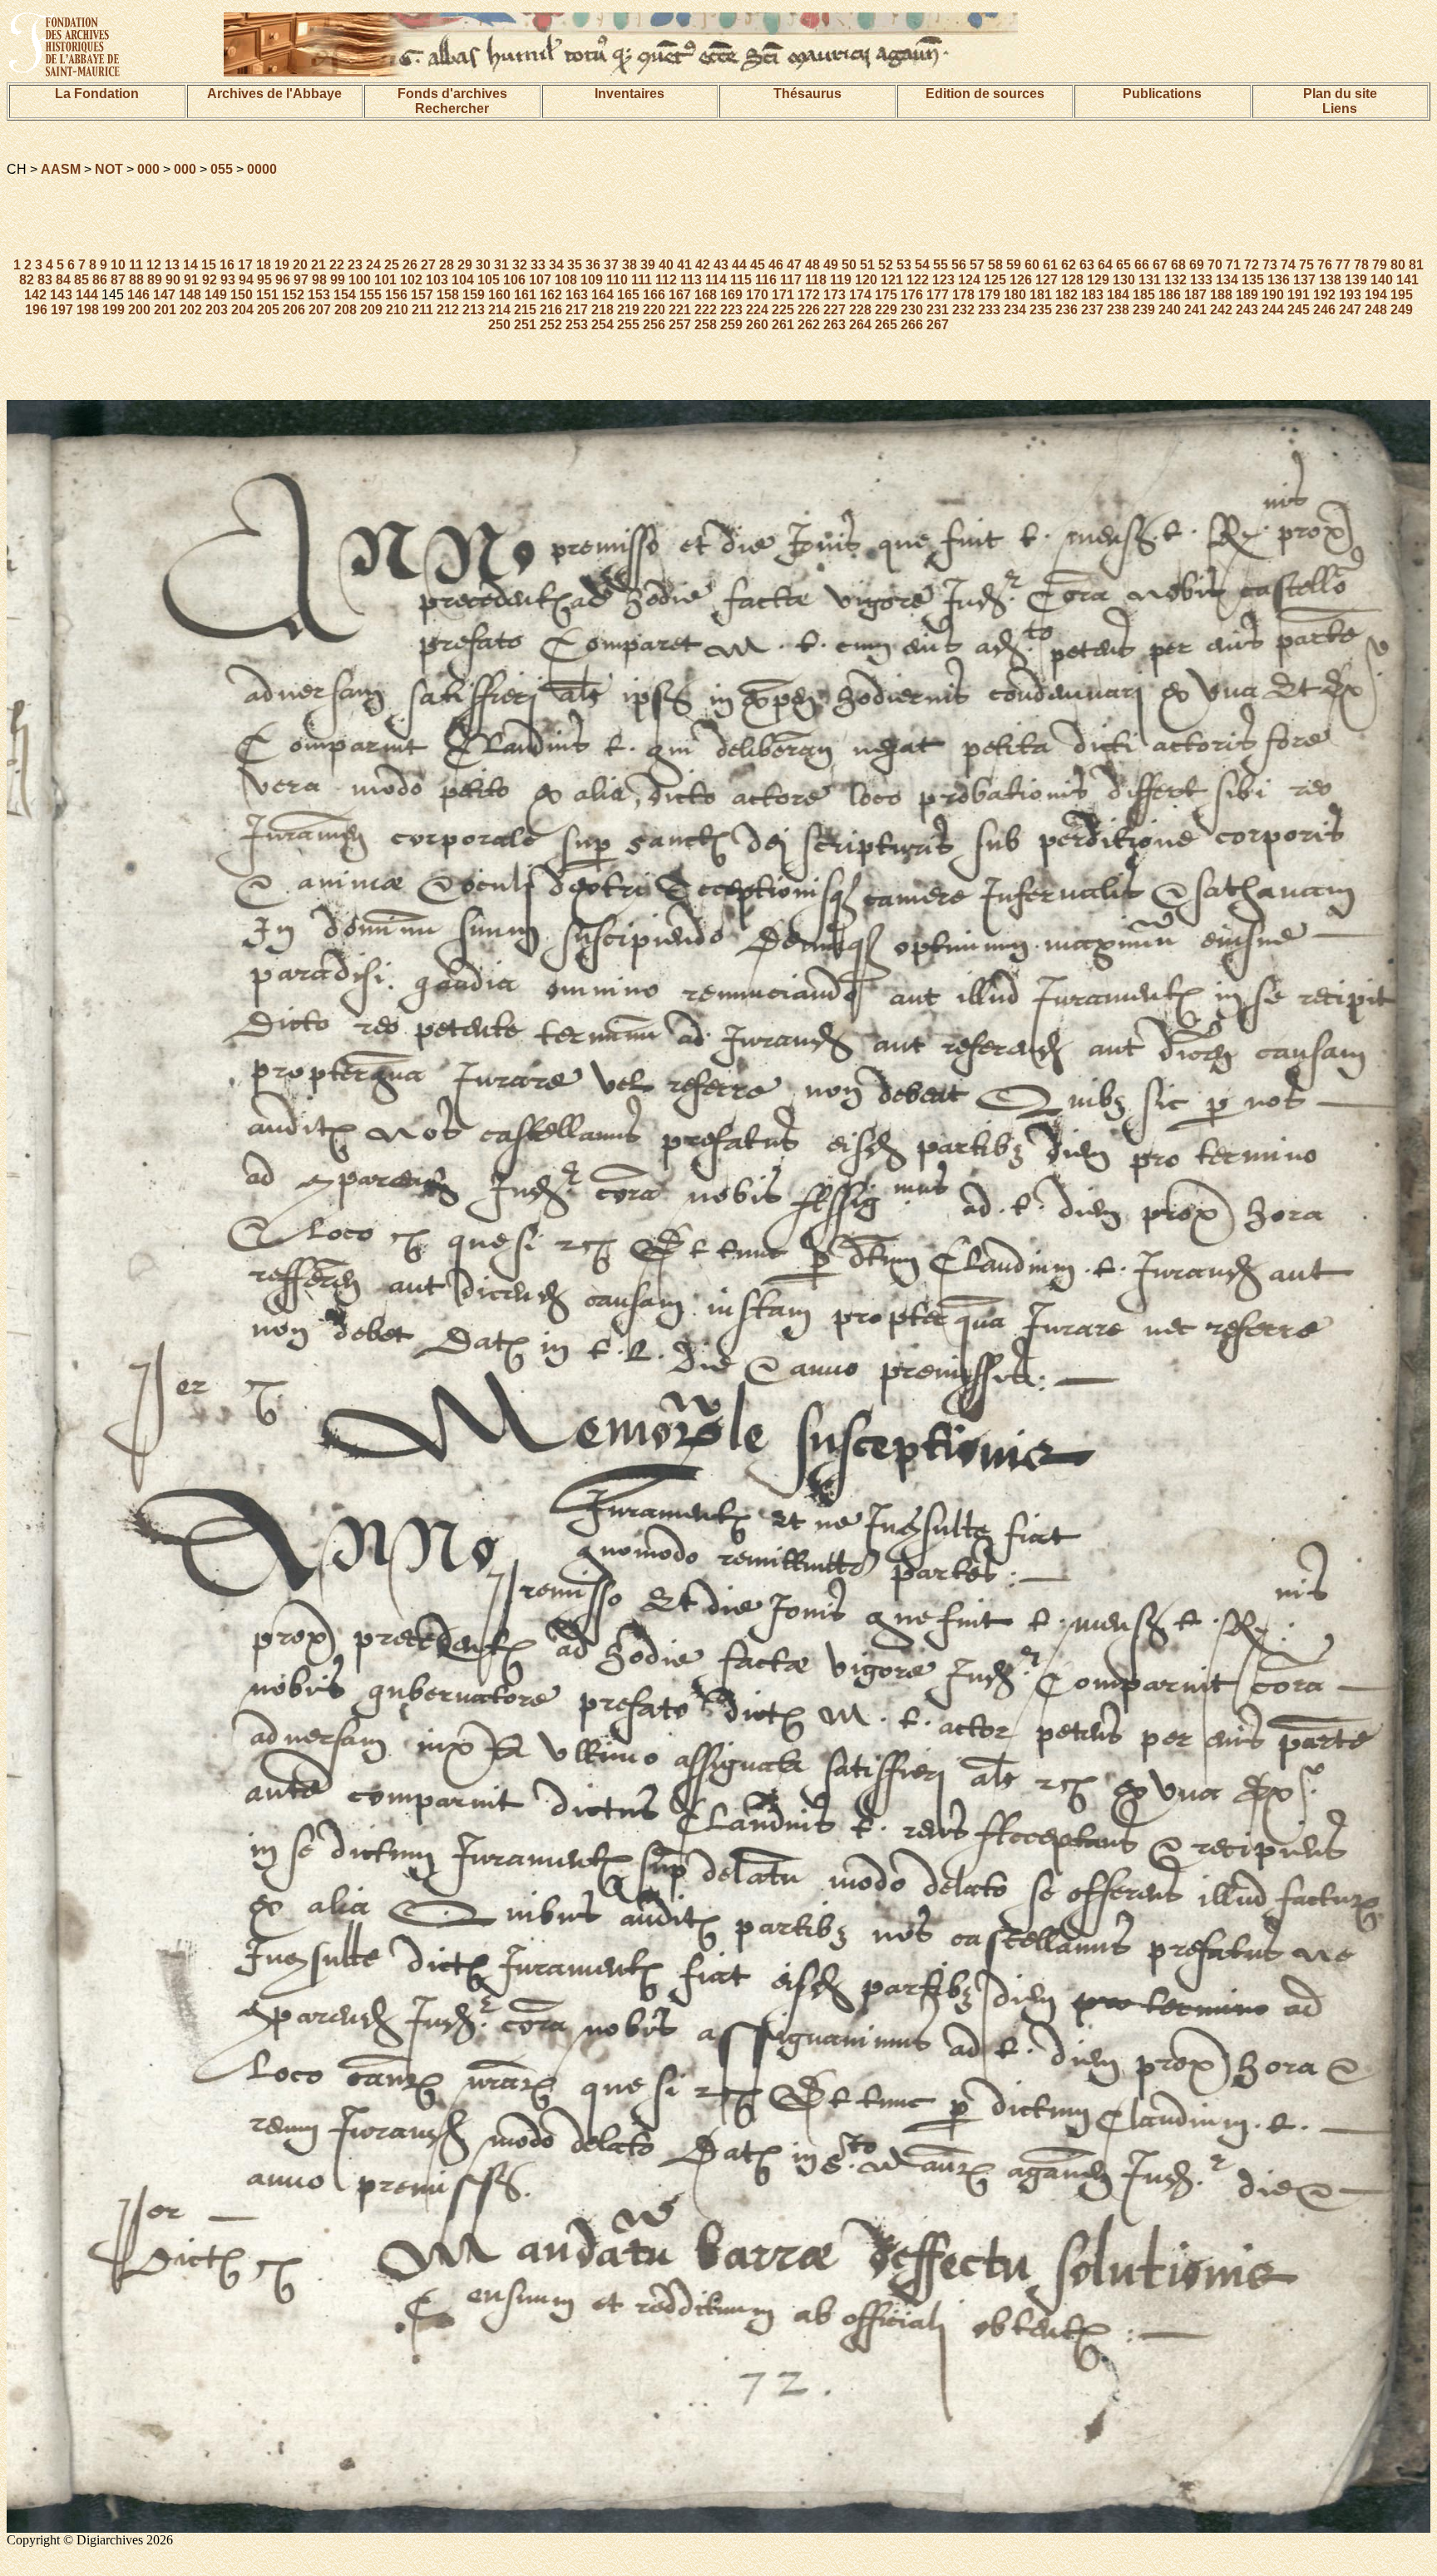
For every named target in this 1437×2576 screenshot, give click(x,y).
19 (282, 265)
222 (706, 310)
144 (87, 295)
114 (716, 280)
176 (912, 295)
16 (227, 265)
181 (1041, 295)
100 (360, 280)
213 (474, 310)
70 (1215, 265)
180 (1015, 295)
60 (1032, 265)
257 (680, 325)
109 (592, 280)
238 (1118, 310)
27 (428, 265)
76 (1325, 265)
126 (1021, 280)
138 (1330, 280)
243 (1247, 310)
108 (566, 280)
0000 (262, 169)
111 (642, 280)
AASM (61, 169)
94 (246, 280)
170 (757, 295)
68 (1178, 265)
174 (860, 295)
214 (499, 310)
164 (602, 295)
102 (411, 280)
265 (886, 325)
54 (922, 265)
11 (136, 265)
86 (100, 280)
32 (520, 265)
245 (1299, 310)
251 (525, 325)
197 (62, 310)
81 (1416, 265)
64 (1105, 265)
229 (886, 310)
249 (1402, 310)
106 (514, 280)
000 (148, 169)
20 (300, 265)
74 (1288, 265)
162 (551, 295)
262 (809, 325)
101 (385, 280)
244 (1273, 310)
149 (216, 295)
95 (264, 280)
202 (191, 310)
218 (602, 310)
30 (483, 265)
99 (338, 280)
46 (776, 265)
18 (264, 265)
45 (758, 265)
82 (27, 280)
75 (1306, 265)
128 (1072, 280)
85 (81, 280)
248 (1376, 310)
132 (1175, 280)
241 (1195, 310)
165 (628, 295)
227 (835, 310)
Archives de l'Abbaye (274, 94)
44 (739, 265)
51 (867, 265)
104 (463, 280)
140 (1382, 280)
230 (912, 310)
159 (474, 295)
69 (1197, 265)
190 (1273, 295)
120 (866, 280)
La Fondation (97, 94)
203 (217, 310)
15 (209, 265)
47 (794, 265)
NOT (109, 169)
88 (136, 280)
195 (1402, 295)
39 (648, 265)
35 (575, 265)
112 (666, 280)
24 (373, 265)
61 (1050, 265)
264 (860, 325)
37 (611, 265)
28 (447, 265)
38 (630, 265)
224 (757, 310)
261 (783, 325)
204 (242, 310)
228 (860, 310)
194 (1376, 295)
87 (118, 280)
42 (703, 265)
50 (849, 265)
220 (654, 310)
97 (301, 280)
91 (191, 280)
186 (1170, 295)
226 (809, 310)
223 (731, 310)
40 (666, 265)
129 (1098, 280)
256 (654, 325)
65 (1123, 265)
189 (1247, 295)
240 (1170, 310)
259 (731, 325)
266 (912, 325)
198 (88, 310)
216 (551, 310)
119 (841, 280)
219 (628, 310)
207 (320, 310)
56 (959, 265)
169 (731, 295)
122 (918, 280)
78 (1361, 265)
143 (61, 295)
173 (835, 295)
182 (1067, 295)
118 (816, 280)
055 (222, 169)
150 (242, 295)
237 (1092, 310)
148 (190, 295)
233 (989, 310)
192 (1324, 295)
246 (1324, 310)
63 (1087, 265)
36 (593, 265)
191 (1299, 295)
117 (791, 280)
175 (886, 295)
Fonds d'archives (452, 94)
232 (963, 310)
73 (1270, 265)
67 (1160, 265)
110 (617, 280)
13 (172, 265)
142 (35, 295)
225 (783, 310)
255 (628, 325)
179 (989, 295)
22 (337, 265)
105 (489, 280)
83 (45, 280)
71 (1233, 265)
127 (1047, 280)
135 (1253, 280)
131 (1150, 280)
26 (410, 265)
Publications (1162, 94)
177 (938, 295)
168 (706, 295)
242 (1221, 310)
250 (499, 325)
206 (294, 310)
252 (551, 325)
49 (831, 265)
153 (319, 295)
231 (938, 310)
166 (654, 295)
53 (904, 265)
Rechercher (452, 109)
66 (1142, 265)
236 (1067, 310)
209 (371, 310)
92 (210, 280)
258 (706, 325)
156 (396, 295)
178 (963, 295)
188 (1221, 295)
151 (267, 295)
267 (938, 325)
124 (969, 280)
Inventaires (630, 94)
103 (437, 280)
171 (783, 295)
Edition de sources (985, 94)
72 (1252, 265)
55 (941, 265)
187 (1195, 295)
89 (155, 280)
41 (684, 265)
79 (1380, 265)
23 (355, 265)
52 (886, 265)
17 (245, 265)
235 (1041, 310)
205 (268, 310)
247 (1350, 310)
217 (577, 310)
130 (1124, 280)
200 (139, 310)
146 (138, 295)
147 (164, 295)
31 (501, 265)
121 (892, 280)
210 (397, 310)
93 (228, 280)
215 (525, 310)
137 (1304, 280)
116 (766, 280)
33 (538, 265)
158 (448, 295)
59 (1014, 265)
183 (1092, 295)
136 (1279, 280)
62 (1069, 265)
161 (525, 295)
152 (293, 295)
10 (118, 265)
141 (1407, 280)
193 (1350, 295)
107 (540, 280)
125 (995, 280)
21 (319, 265)
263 (835, 325)
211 (422, 310)
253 (577, 325)
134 (1227, 280)
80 (1398, 265)
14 (190, 265)
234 (1015, 310)
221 (680, 310)
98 (319, 280)
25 (392, 265)
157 (422, 295)
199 (114, 310)
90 (173, 280)
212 (448, 310)
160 (499, 295)
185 (1144, 295)
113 (691, 280)
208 (346, 310)
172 (809, 295)
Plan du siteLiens (1340, 101)
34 (556, 265)
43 (721, 265)
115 (741, 280)
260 (757, 325)
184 (1118, 295)
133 (1201, 280)
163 (577, 295)
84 (63, 280)
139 (1356, 280)
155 (370, 295)
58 (995, 265)
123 (943, 280)
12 (154, 265)
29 (465, 265)
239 (1144, 310)
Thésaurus (807, 94)
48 (812, 265)
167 (680, 295)
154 (345, 295)
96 (283, 280)
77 (1343, 265)
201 (165, 310)
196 (36, 310)
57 (977, 265)
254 (602, 325)
